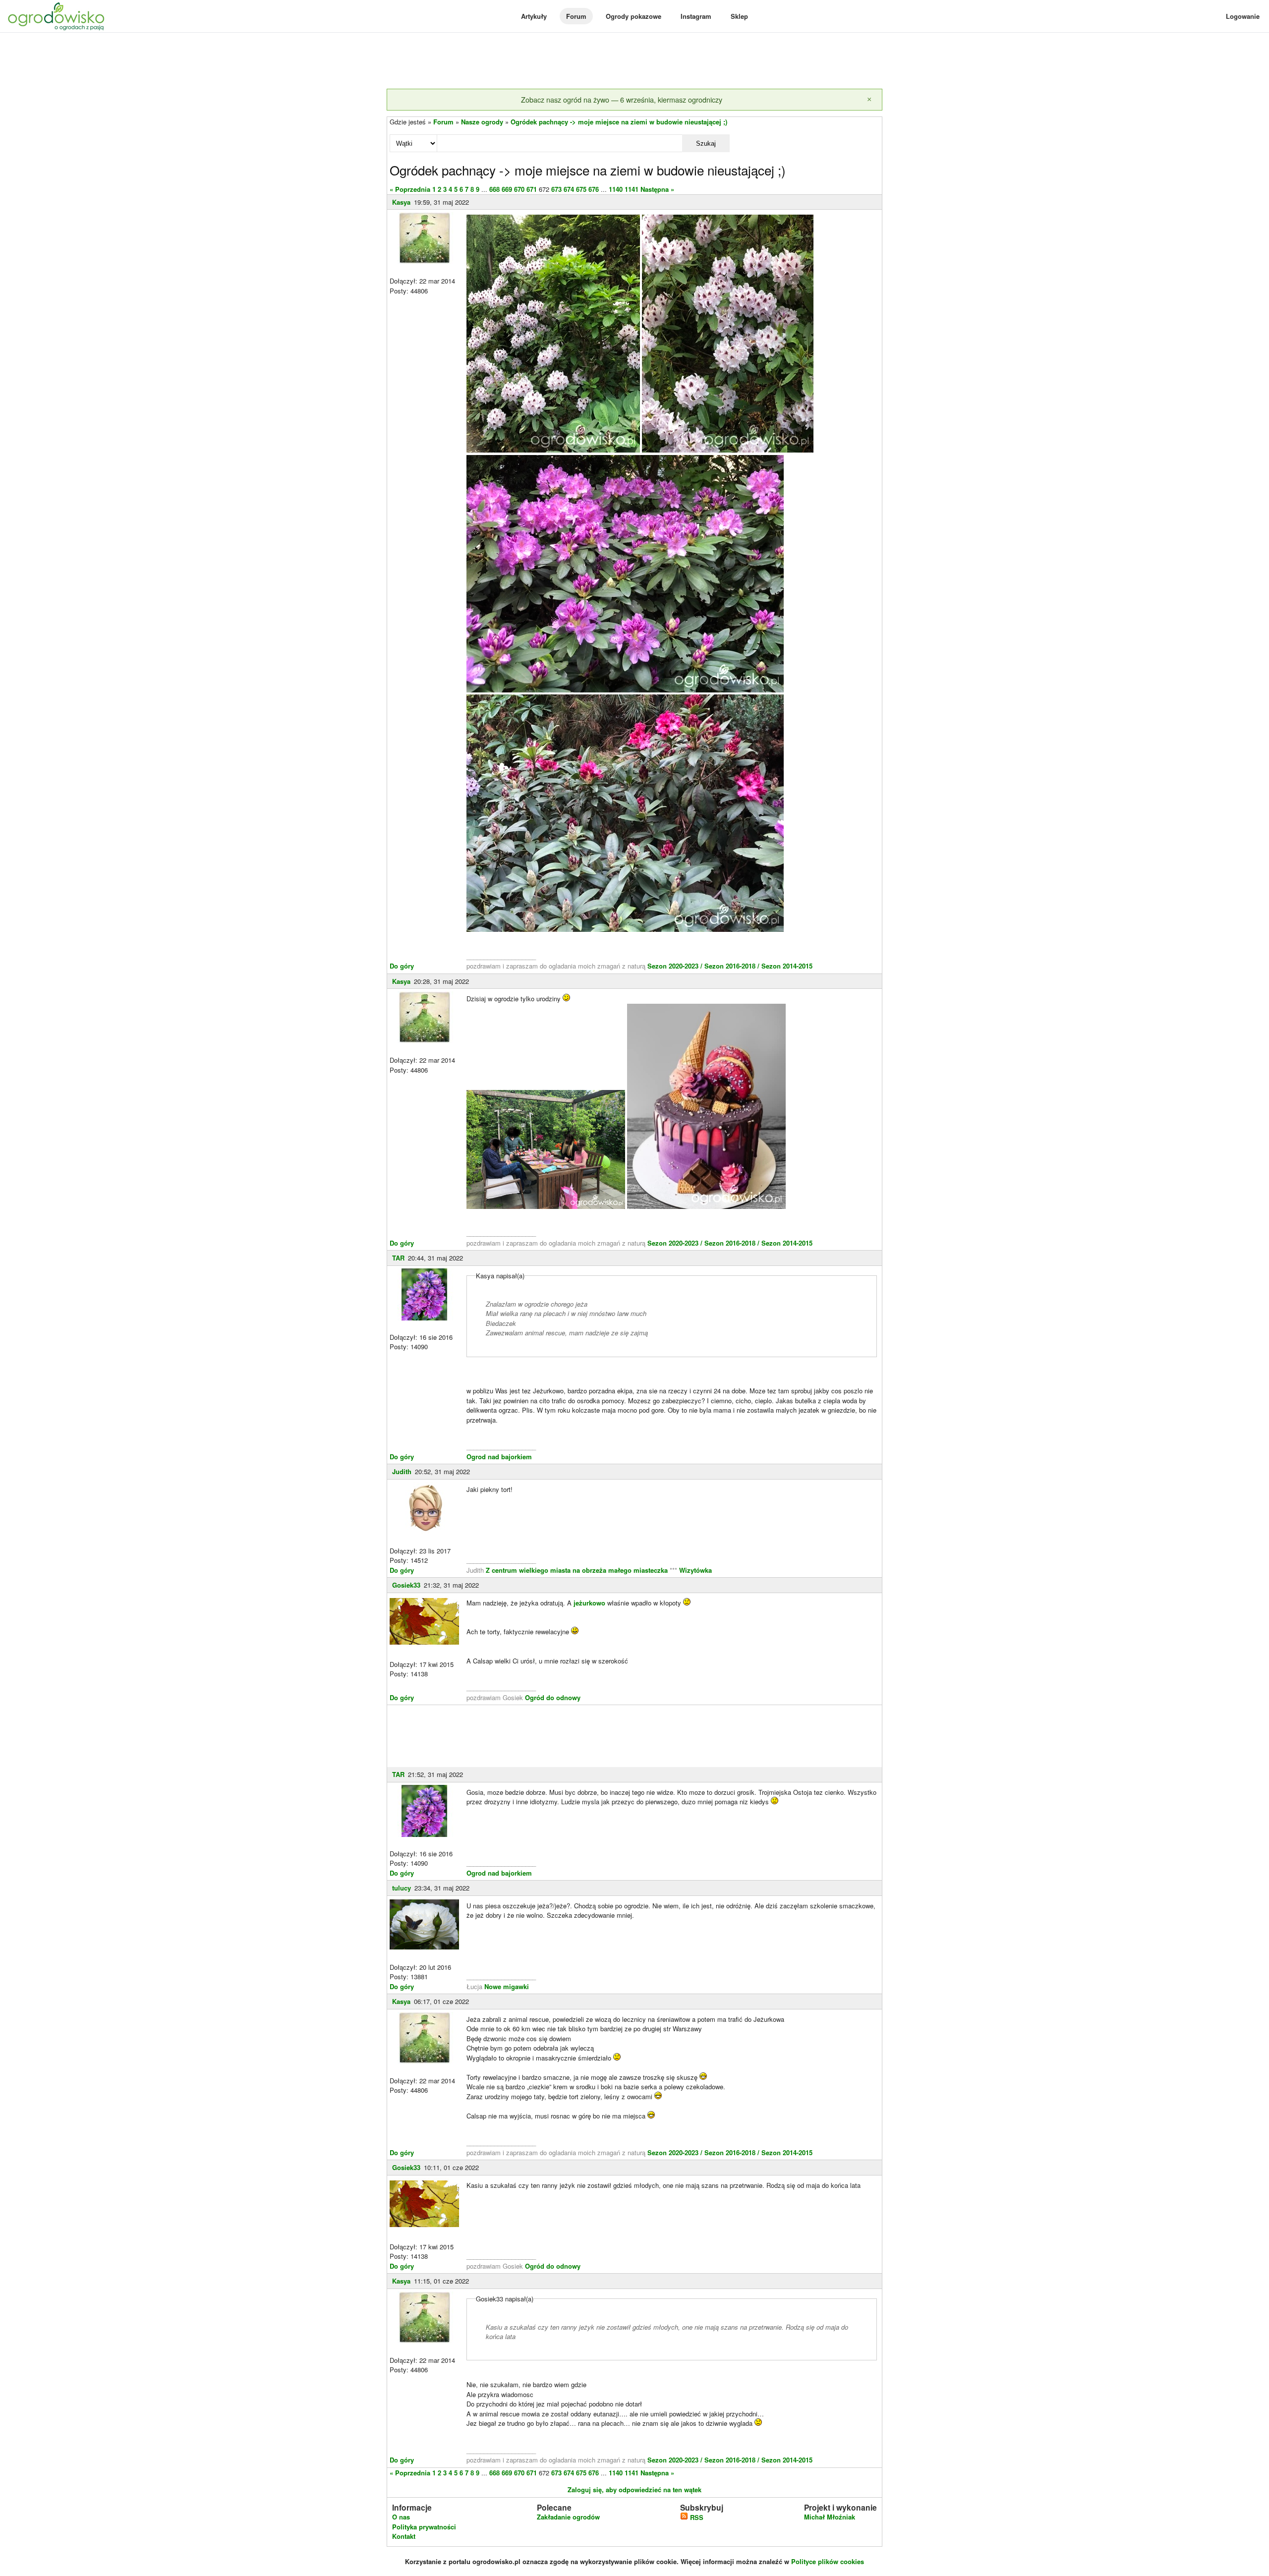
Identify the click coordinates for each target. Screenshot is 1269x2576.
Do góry (402, 966)
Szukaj (706, 143)
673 (556, 189)
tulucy (402, 1888)
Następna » (657, 189)
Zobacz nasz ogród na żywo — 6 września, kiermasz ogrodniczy (622, 99)
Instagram (696, 16)
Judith (402, 1471)
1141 (632, 189)
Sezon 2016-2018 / (732, 966)
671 (532, 189)
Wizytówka (695, 1570)
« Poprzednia (410, 189)
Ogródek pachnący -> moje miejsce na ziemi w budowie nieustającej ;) (619, 122)
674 (569, 189)
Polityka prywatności (424, 2527)
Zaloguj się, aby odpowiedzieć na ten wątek (634, 2490)
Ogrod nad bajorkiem (499, 1457)
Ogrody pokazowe (634, 16)
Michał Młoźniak (830, 2517)
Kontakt (404, 2536)
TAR (398, 1258)
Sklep (739, 16)
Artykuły (534, 16)
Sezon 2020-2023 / (676, 966)
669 (507, 189)
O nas (401, 2517)
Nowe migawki (507, 1986)
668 (494, 189)
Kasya (401, 202)
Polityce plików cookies (828, 2561)
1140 (616, 189)
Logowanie (1243, 16)
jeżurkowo (589, 1603)
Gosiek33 (406, 1585)
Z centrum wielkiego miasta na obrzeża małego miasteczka (577, 1570)
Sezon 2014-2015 (787, 966)
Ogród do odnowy (553, 1697)
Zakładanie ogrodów (568, 2517)
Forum (576, 16)
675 (581, 189)
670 (519, 189)
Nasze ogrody (482, 122)
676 (594, 189)
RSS (696, 2517)
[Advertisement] (634, 61)
